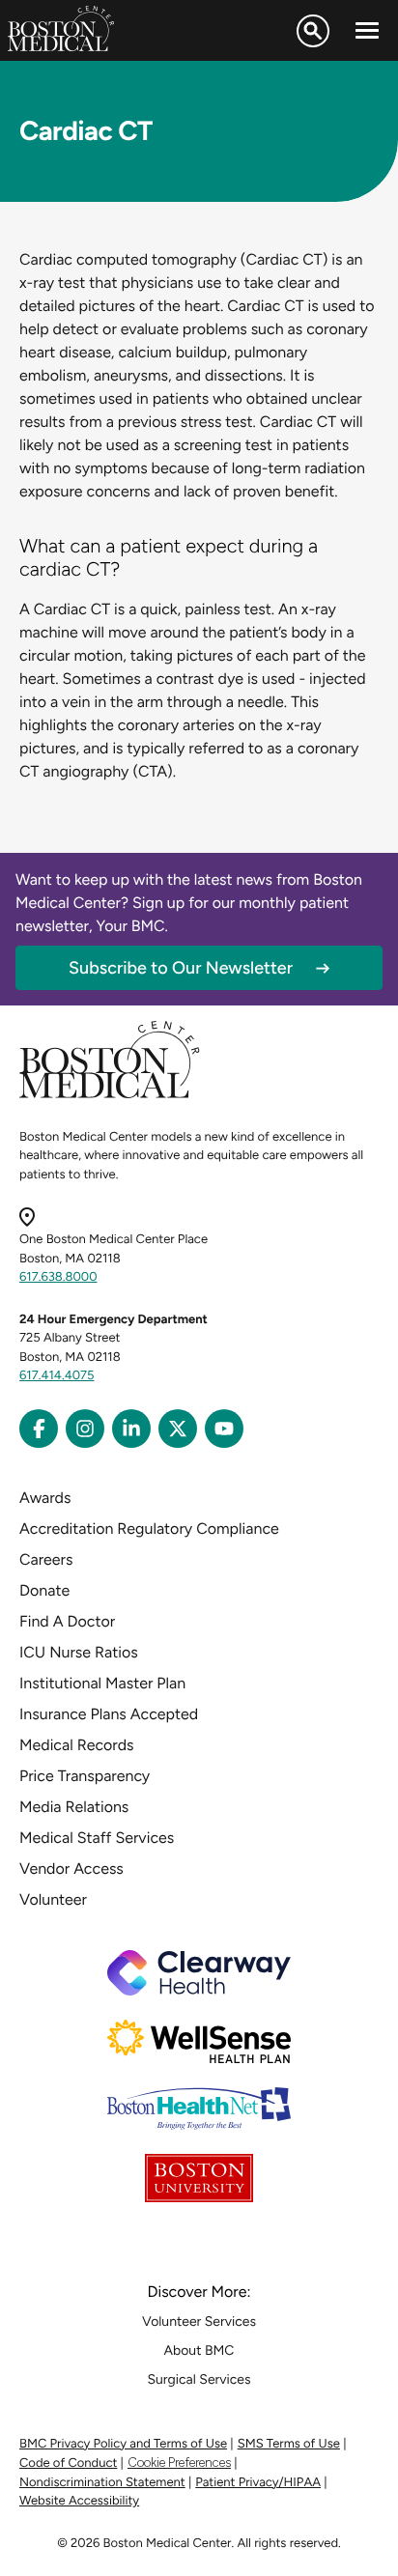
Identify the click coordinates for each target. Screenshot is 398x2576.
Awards (45, 1498)
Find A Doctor (67, 1621)
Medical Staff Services (97, 1838)
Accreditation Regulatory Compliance (149, 1529)
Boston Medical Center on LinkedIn (131, 1429)
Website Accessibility (79, 2501)
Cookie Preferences (179, 2463)
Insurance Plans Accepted (109, 1714)
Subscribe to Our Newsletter (181, 968)
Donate (44, 1590)
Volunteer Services (199, 2321)
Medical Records (77, 1745)
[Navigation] (367, 31)
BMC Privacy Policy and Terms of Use (123, 2444)
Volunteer (53, 1899)
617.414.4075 (57, 1376)
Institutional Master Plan (102, 1683)
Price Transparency (85, 1776)
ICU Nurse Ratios (79, 1652)
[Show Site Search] (313, 31)
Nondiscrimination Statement (102, 2483)
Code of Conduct (68, 2463)
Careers (46, 1559)
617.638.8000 (58, 1277)
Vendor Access (71, 1868)
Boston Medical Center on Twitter (178, 1429)
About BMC (199, 2350)
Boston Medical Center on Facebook (39, 1429)
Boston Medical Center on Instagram (85, 1429)
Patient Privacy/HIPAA (258, 2483)
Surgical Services (199, 2379)
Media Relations (74, 1807)
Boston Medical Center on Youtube (224, 1429)
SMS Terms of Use (289, 2444)
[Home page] (110, 1095)
